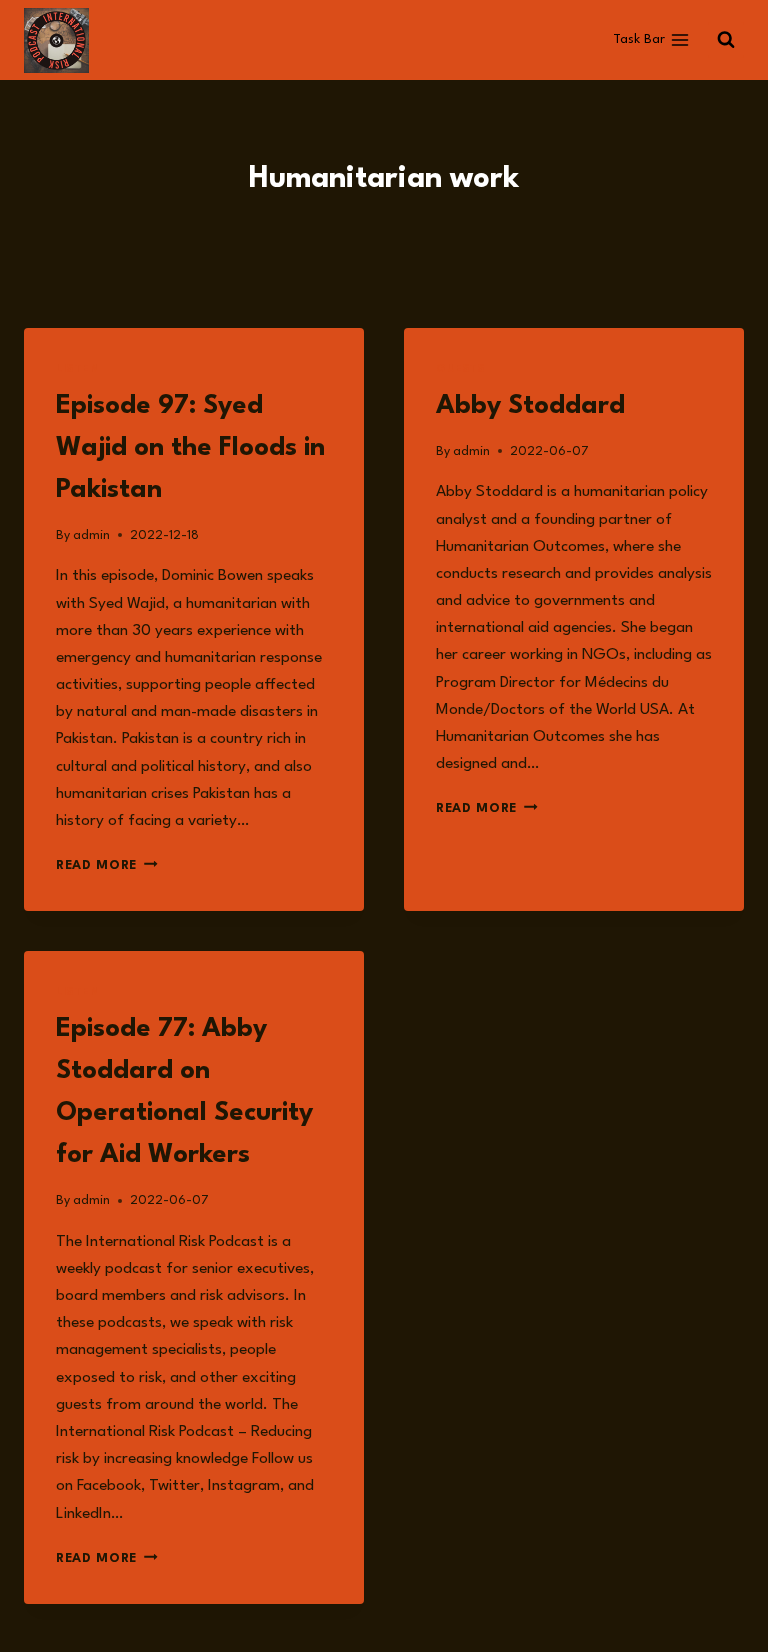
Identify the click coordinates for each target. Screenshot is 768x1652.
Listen (78, 369)
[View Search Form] (726, 40)
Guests (460, 369)
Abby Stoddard (530, 406)
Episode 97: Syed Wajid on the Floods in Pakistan (190, 448)
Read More (107, 865)
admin (91, 535)
